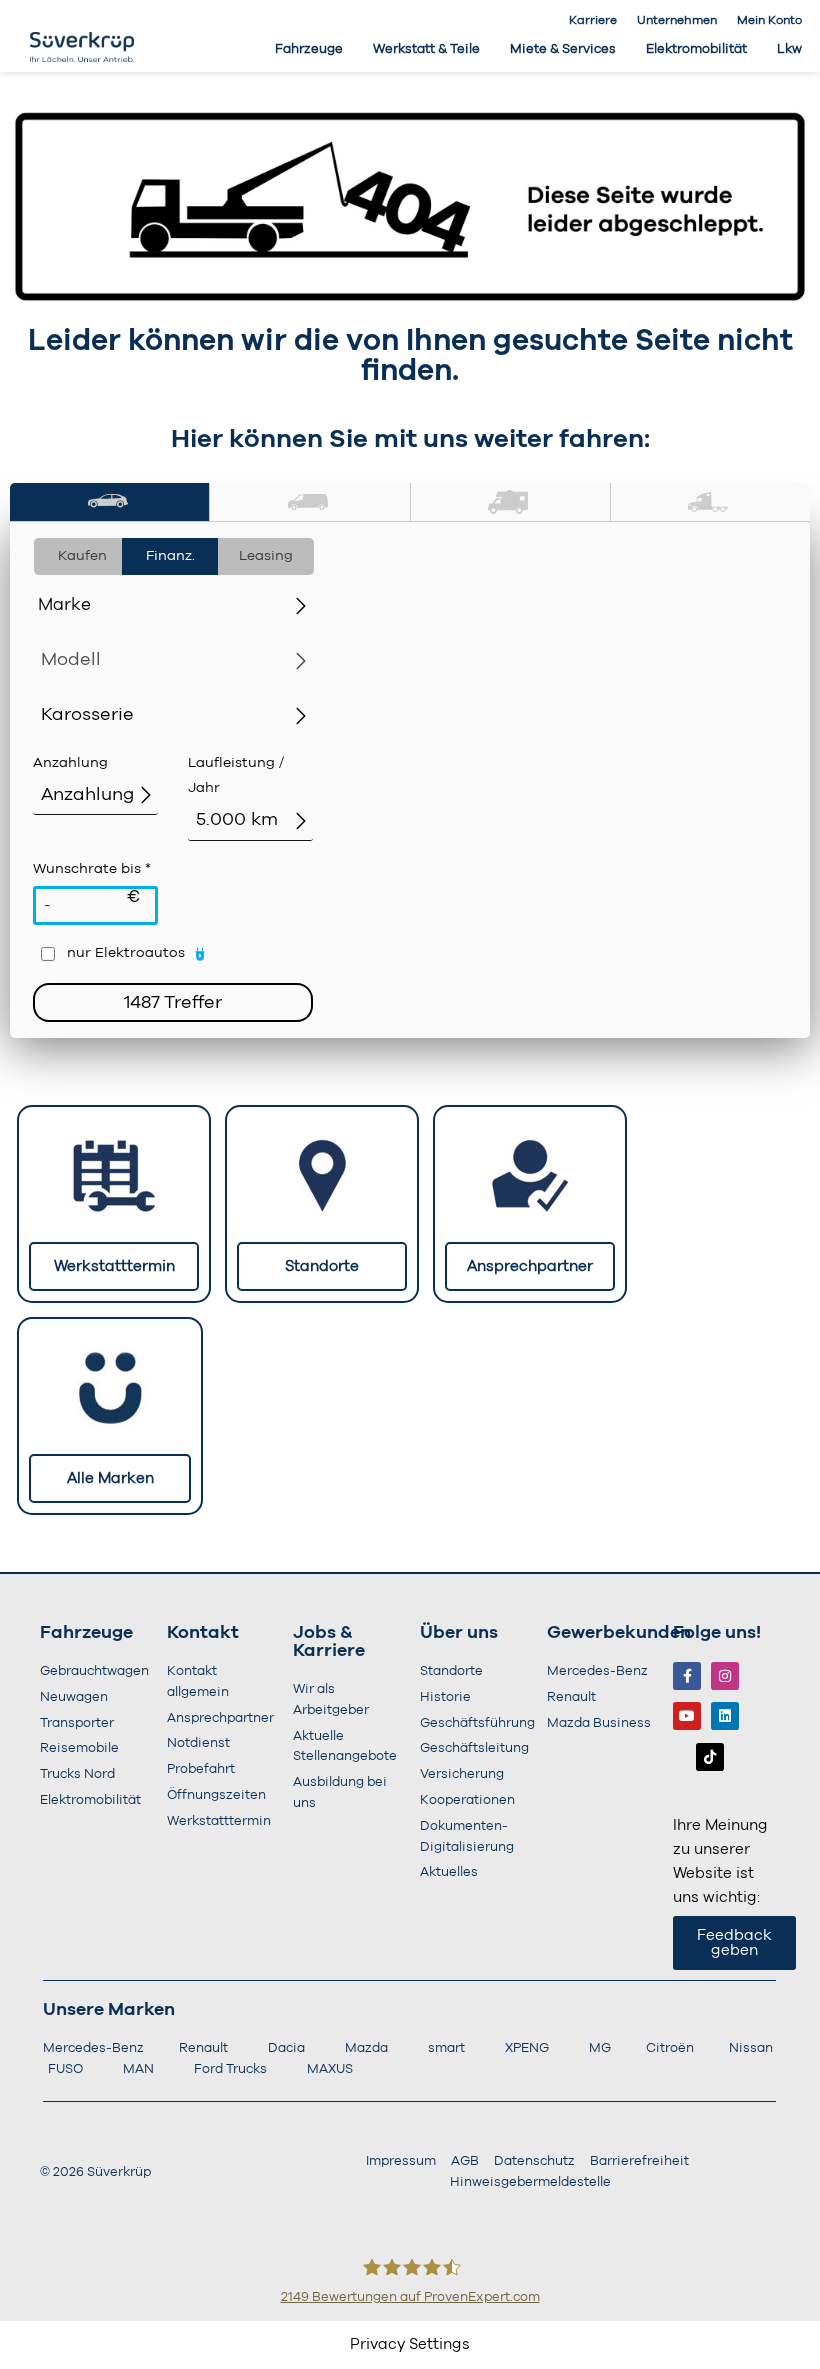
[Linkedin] (725, 1716)
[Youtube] (687, 1716)
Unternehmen (677, 20)
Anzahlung (70, 763)
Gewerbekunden (619, 1633)
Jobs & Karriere (329, 1642)
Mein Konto (769, 20)
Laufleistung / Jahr (236, 775)
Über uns (459, 1633)
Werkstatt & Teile (426, 49)
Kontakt (203, 1633)
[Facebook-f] (687, 1676)
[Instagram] (725, 1676)
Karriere (593, 20)
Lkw (789, 49)
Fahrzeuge (309, 49)
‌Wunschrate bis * (92, 884)
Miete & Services (563, 49)
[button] (110, 502)
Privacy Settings (410, 2344)
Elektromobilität (696, 49)
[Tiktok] (710, 1757)
